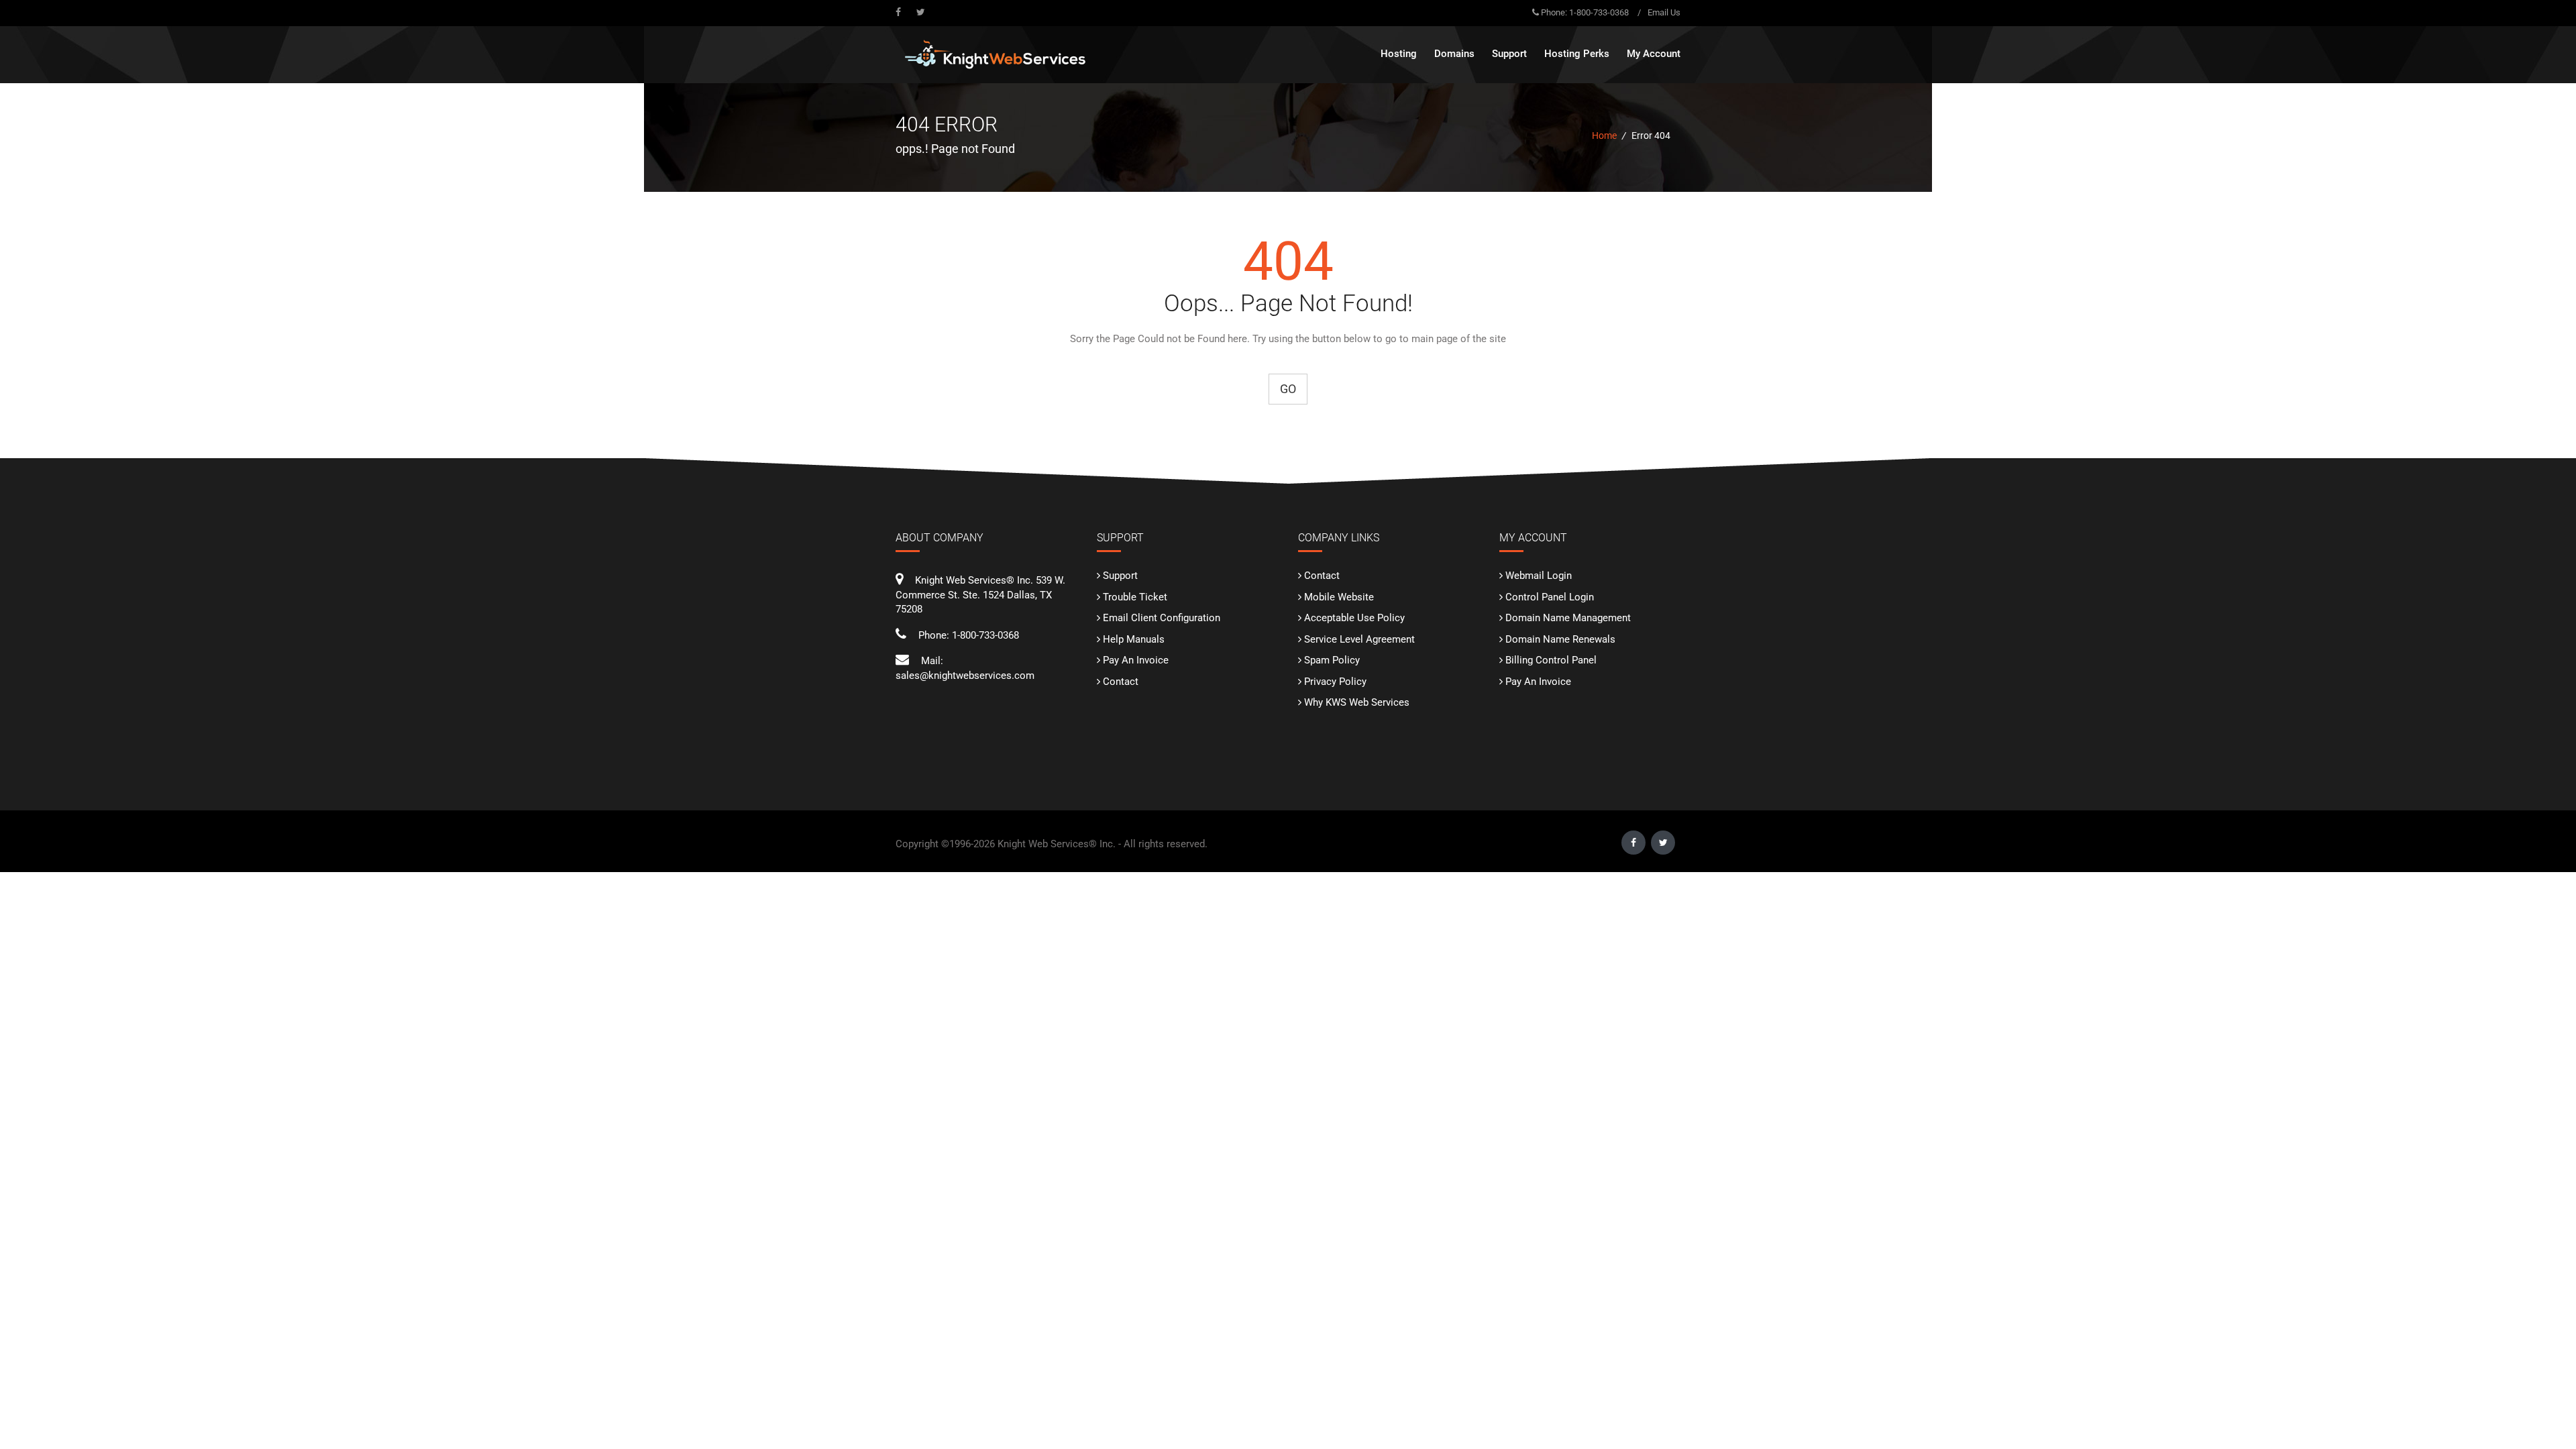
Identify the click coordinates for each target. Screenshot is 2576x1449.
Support (1120, 576)
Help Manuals (1134, 639)
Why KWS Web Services (1357, 702)
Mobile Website (1339, 597)
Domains (1454, 54)
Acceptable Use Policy (1354, 618)
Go (1288, 389)
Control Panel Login (1550, 597)
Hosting (1399, 54)
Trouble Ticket (1135, 597)
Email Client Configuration (1162, 618)
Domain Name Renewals (1560, 639)
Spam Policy (1332, 660)
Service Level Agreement (1359, 639)
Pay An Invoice (1136, 660)
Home (1604, 136)
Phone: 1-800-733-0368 (1585, 12)
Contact (1121, 682)
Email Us (1664, 12)
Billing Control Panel (1551, 660)
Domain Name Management (1568, 618)
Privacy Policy (1335, 682)
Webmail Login (1539, 576)
